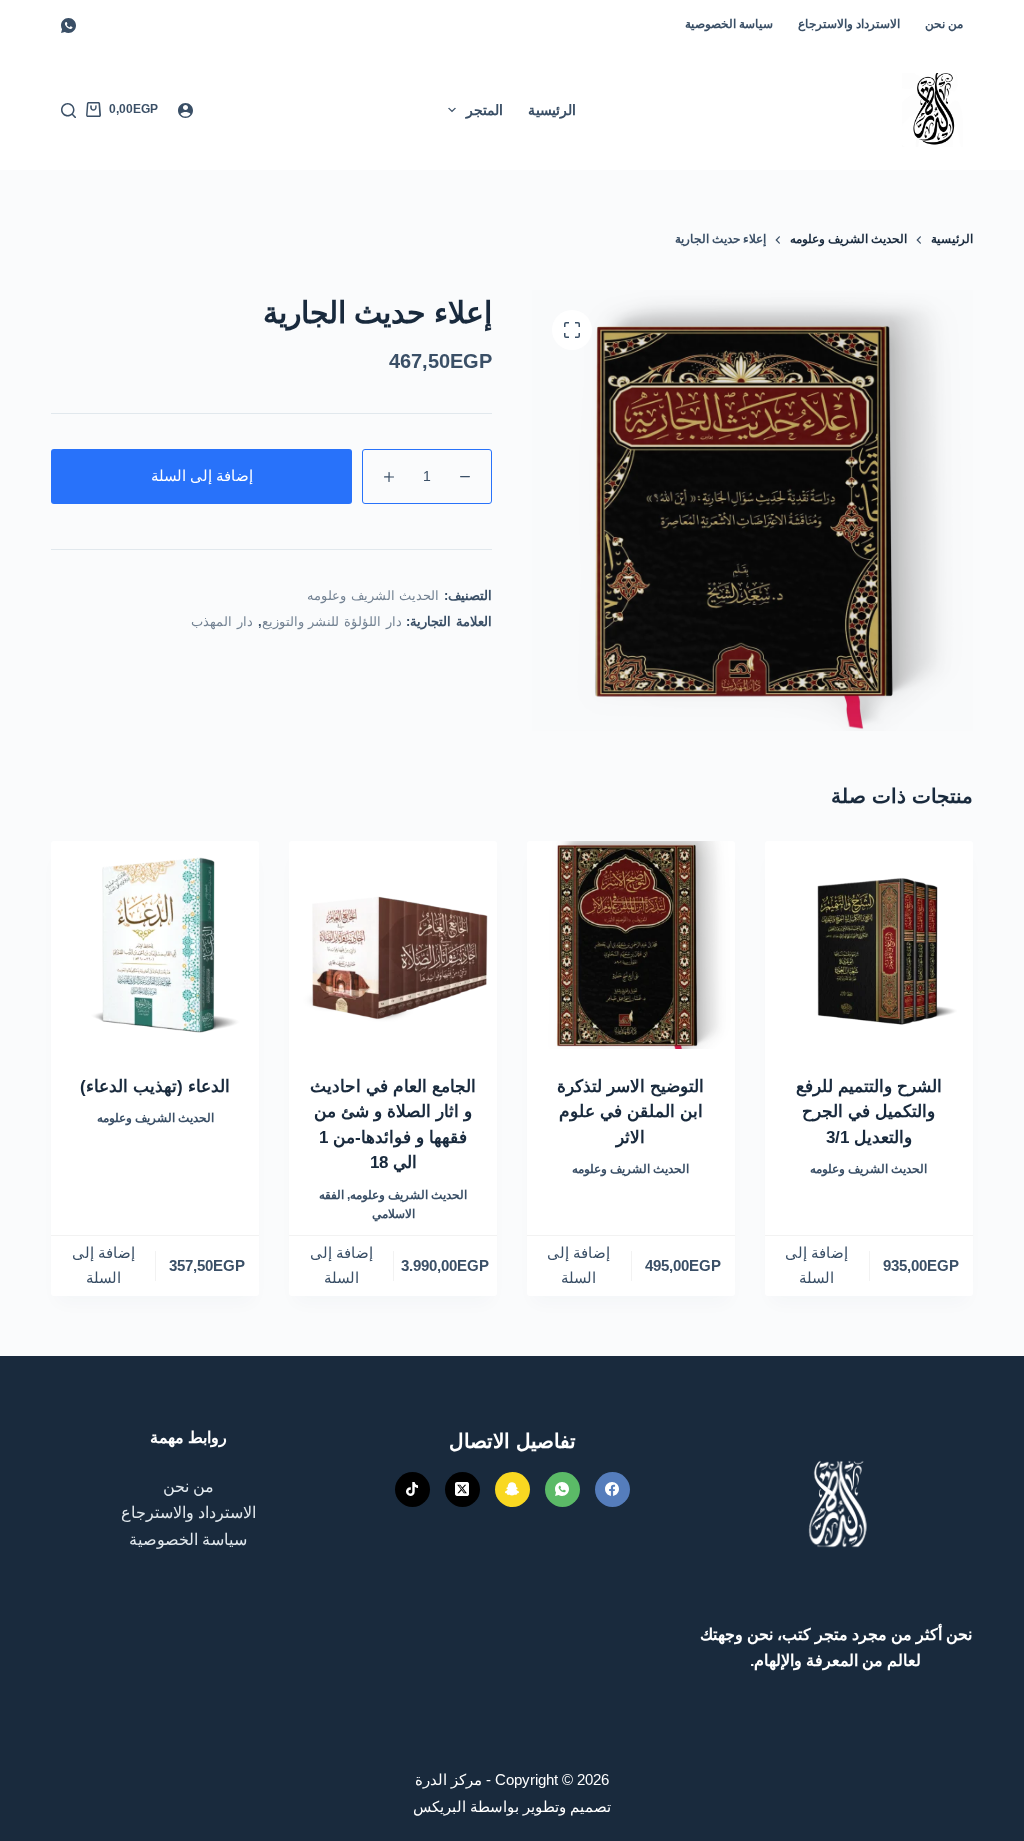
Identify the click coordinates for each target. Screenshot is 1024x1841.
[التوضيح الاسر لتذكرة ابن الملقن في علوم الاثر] (631, 945)
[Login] (185, 110)
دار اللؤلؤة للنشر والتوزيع (332, 621)
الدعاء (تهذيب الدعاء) (155, 1086)
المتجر (484, 110)
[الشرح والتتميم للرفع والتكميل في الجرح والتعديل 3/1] (869, 945)
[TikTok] (412, 1489)
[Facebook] (612, 1489)
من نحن (944, 24)
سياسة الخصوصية (729, 24)
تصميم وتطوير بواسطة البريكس (512, 1806)
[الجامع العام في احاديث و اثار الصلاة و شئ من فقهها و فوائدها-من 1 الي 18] (393, 945)
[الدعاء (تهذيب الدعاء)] (155, 945)
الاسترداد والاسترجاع (849, 24)
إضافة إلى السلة (202, 475)
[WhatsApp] (68, 25)
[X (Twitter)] (462, 1489)
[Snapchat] (512, 1489)
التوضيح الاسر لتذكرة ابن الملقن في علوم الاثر (630, 1112)
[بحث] (68, 110)
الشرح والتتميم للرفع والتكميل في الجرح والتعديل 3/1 (869, 1112)
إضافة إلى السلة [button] (816, 1265)
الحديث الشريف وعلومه (373, 595)
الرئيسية (552, 110)
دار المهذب (222, 621)
